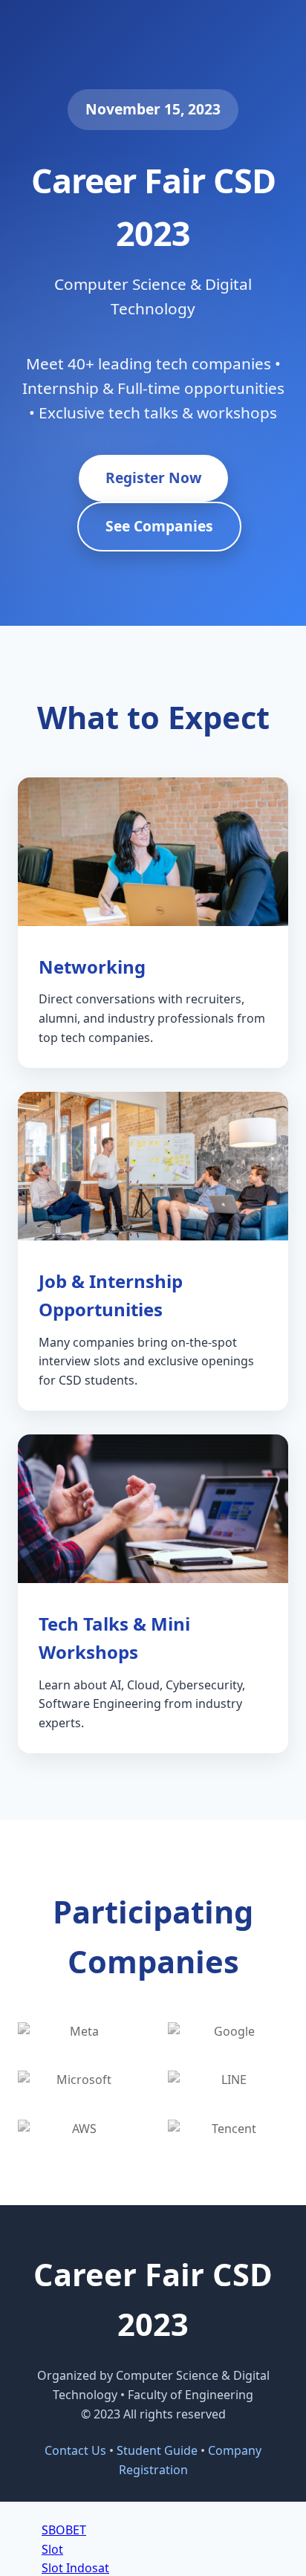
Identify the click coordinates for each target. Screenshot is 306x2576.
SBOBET (64, 2530)
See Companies (159, 526)
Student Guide (157, 2450)
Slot (52, 2549)
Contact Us (75, 2450)
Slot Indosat (75, 2568)
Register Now (153, 478)
